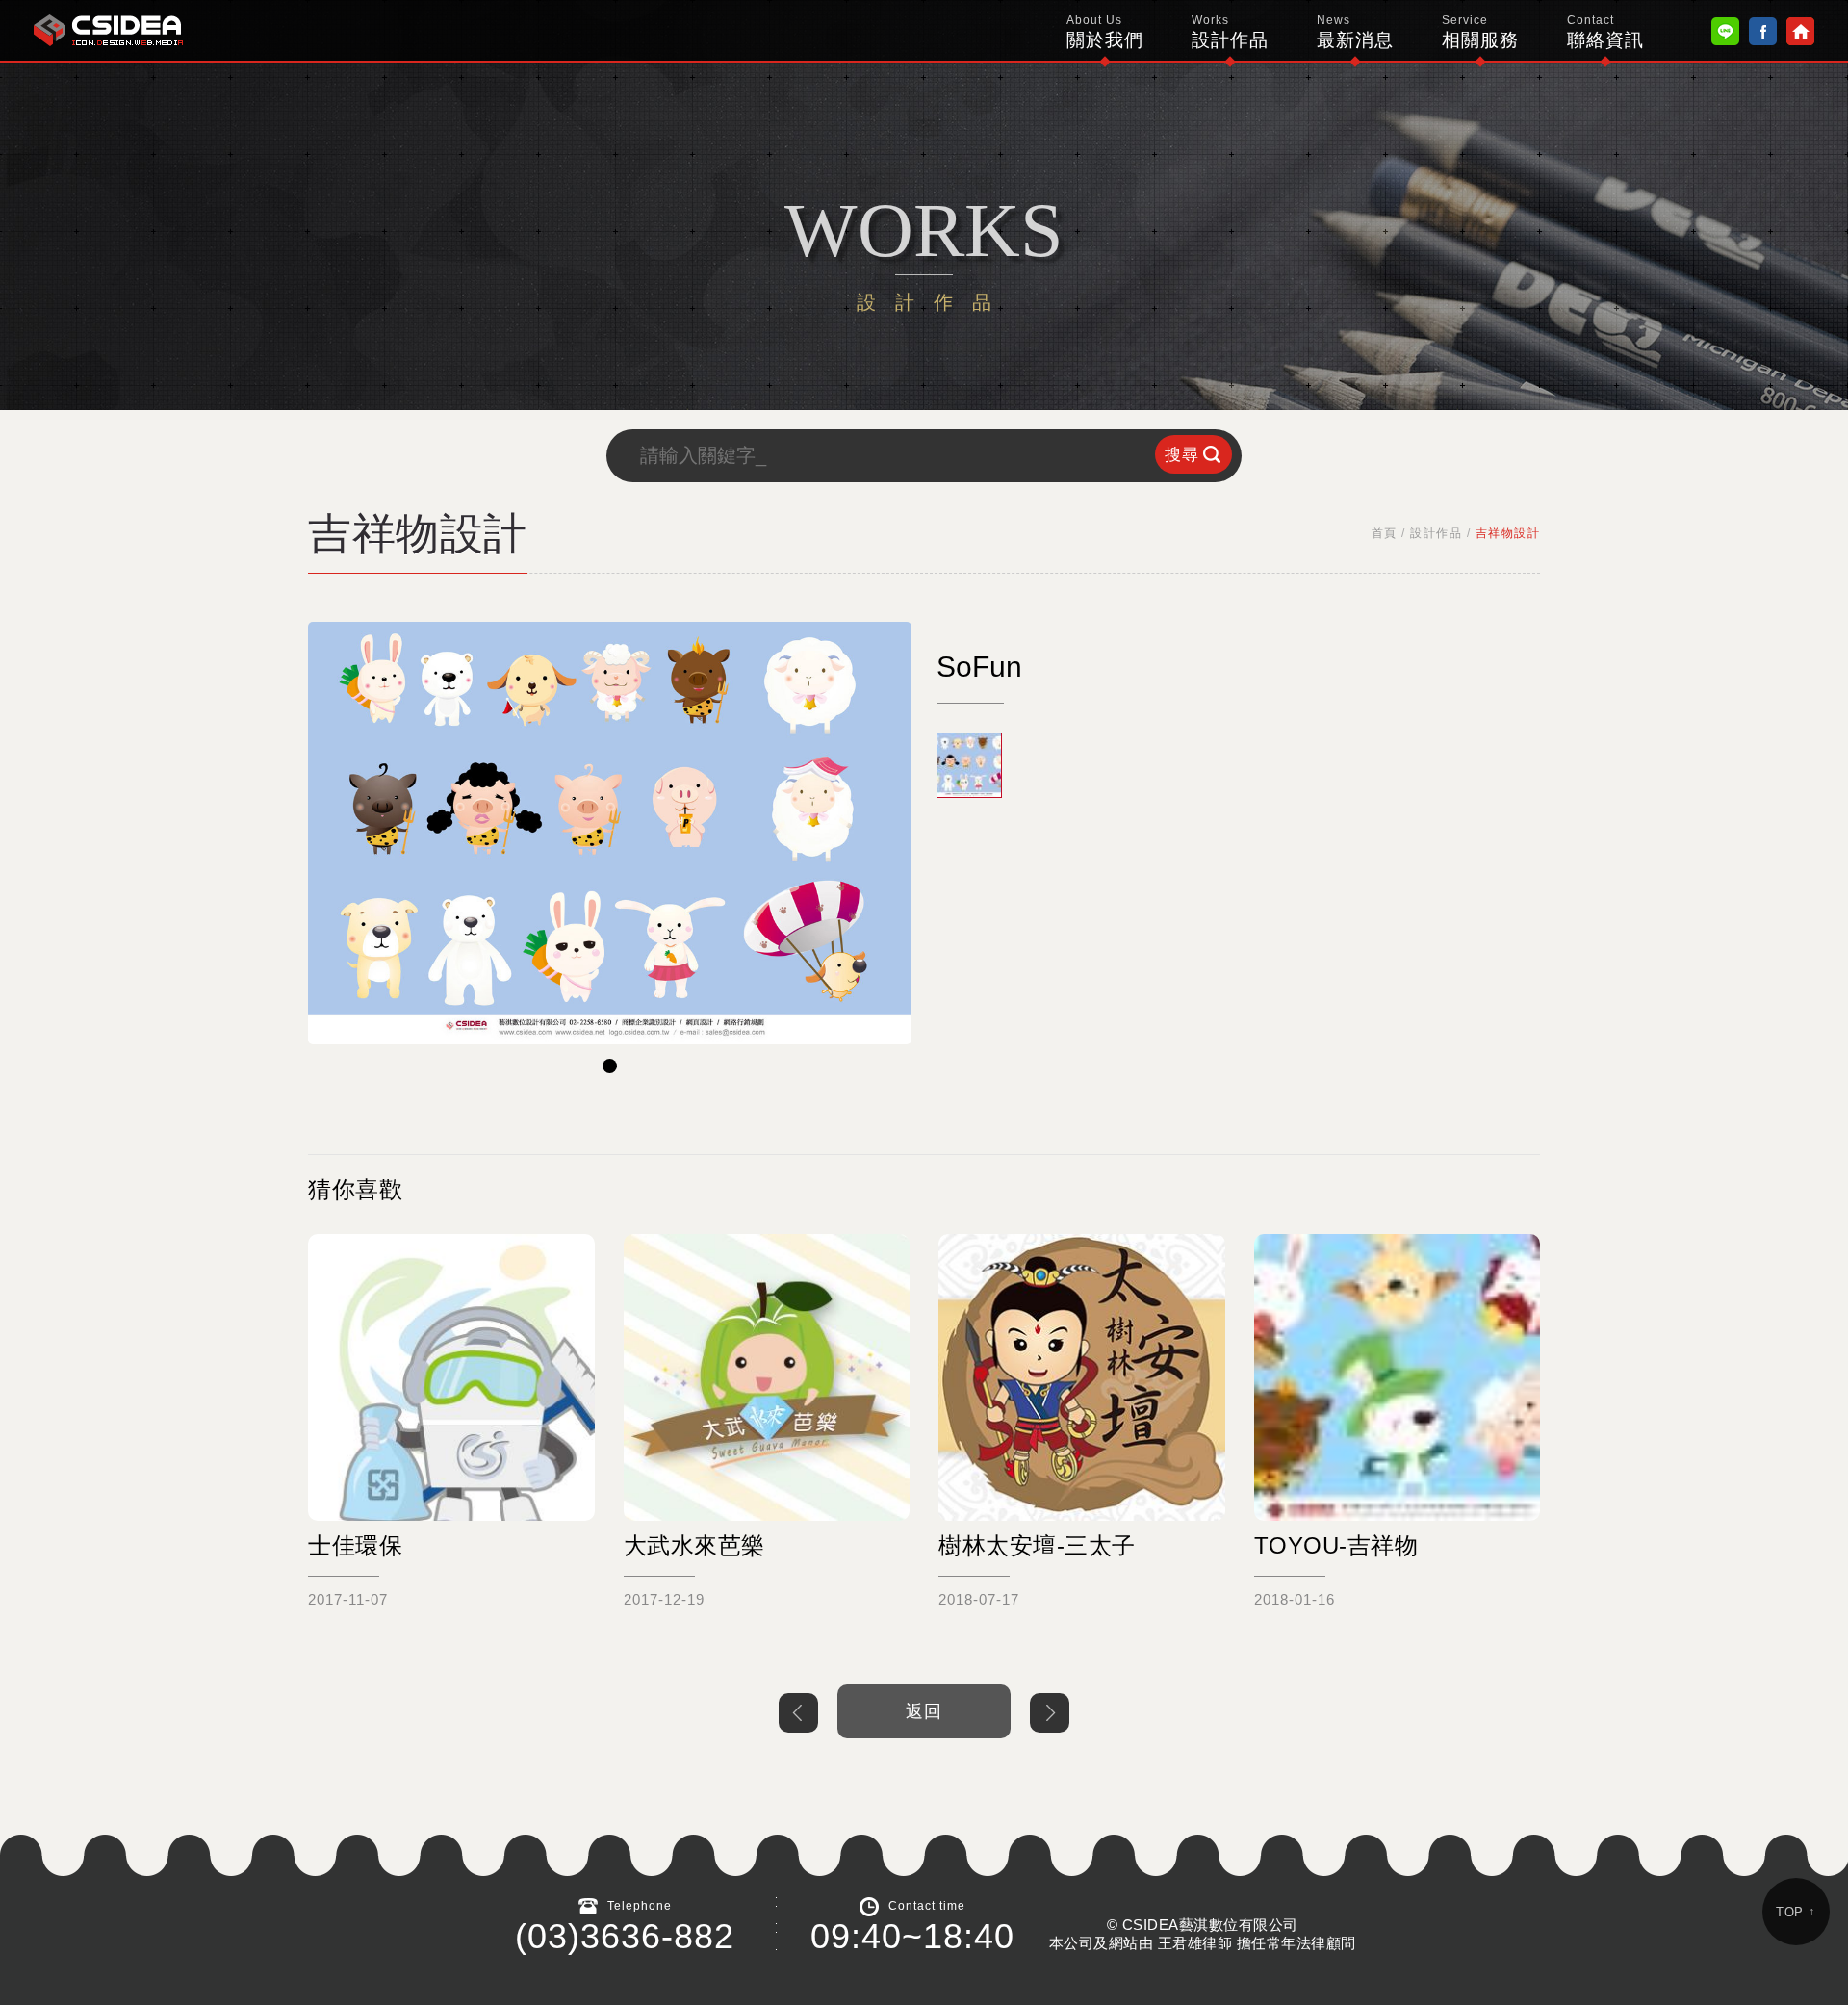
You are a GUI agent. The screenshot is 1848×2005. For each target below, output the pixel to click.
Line (1725, 31)
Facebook (1763, 31)
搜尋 (1182, 455)
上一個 (798, 1713)
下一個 (1050, 1713)
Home (1800, 31)
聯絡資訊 (1605, 32)
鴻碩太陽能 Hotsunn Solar (108, 30)
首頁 (1385, 533)
